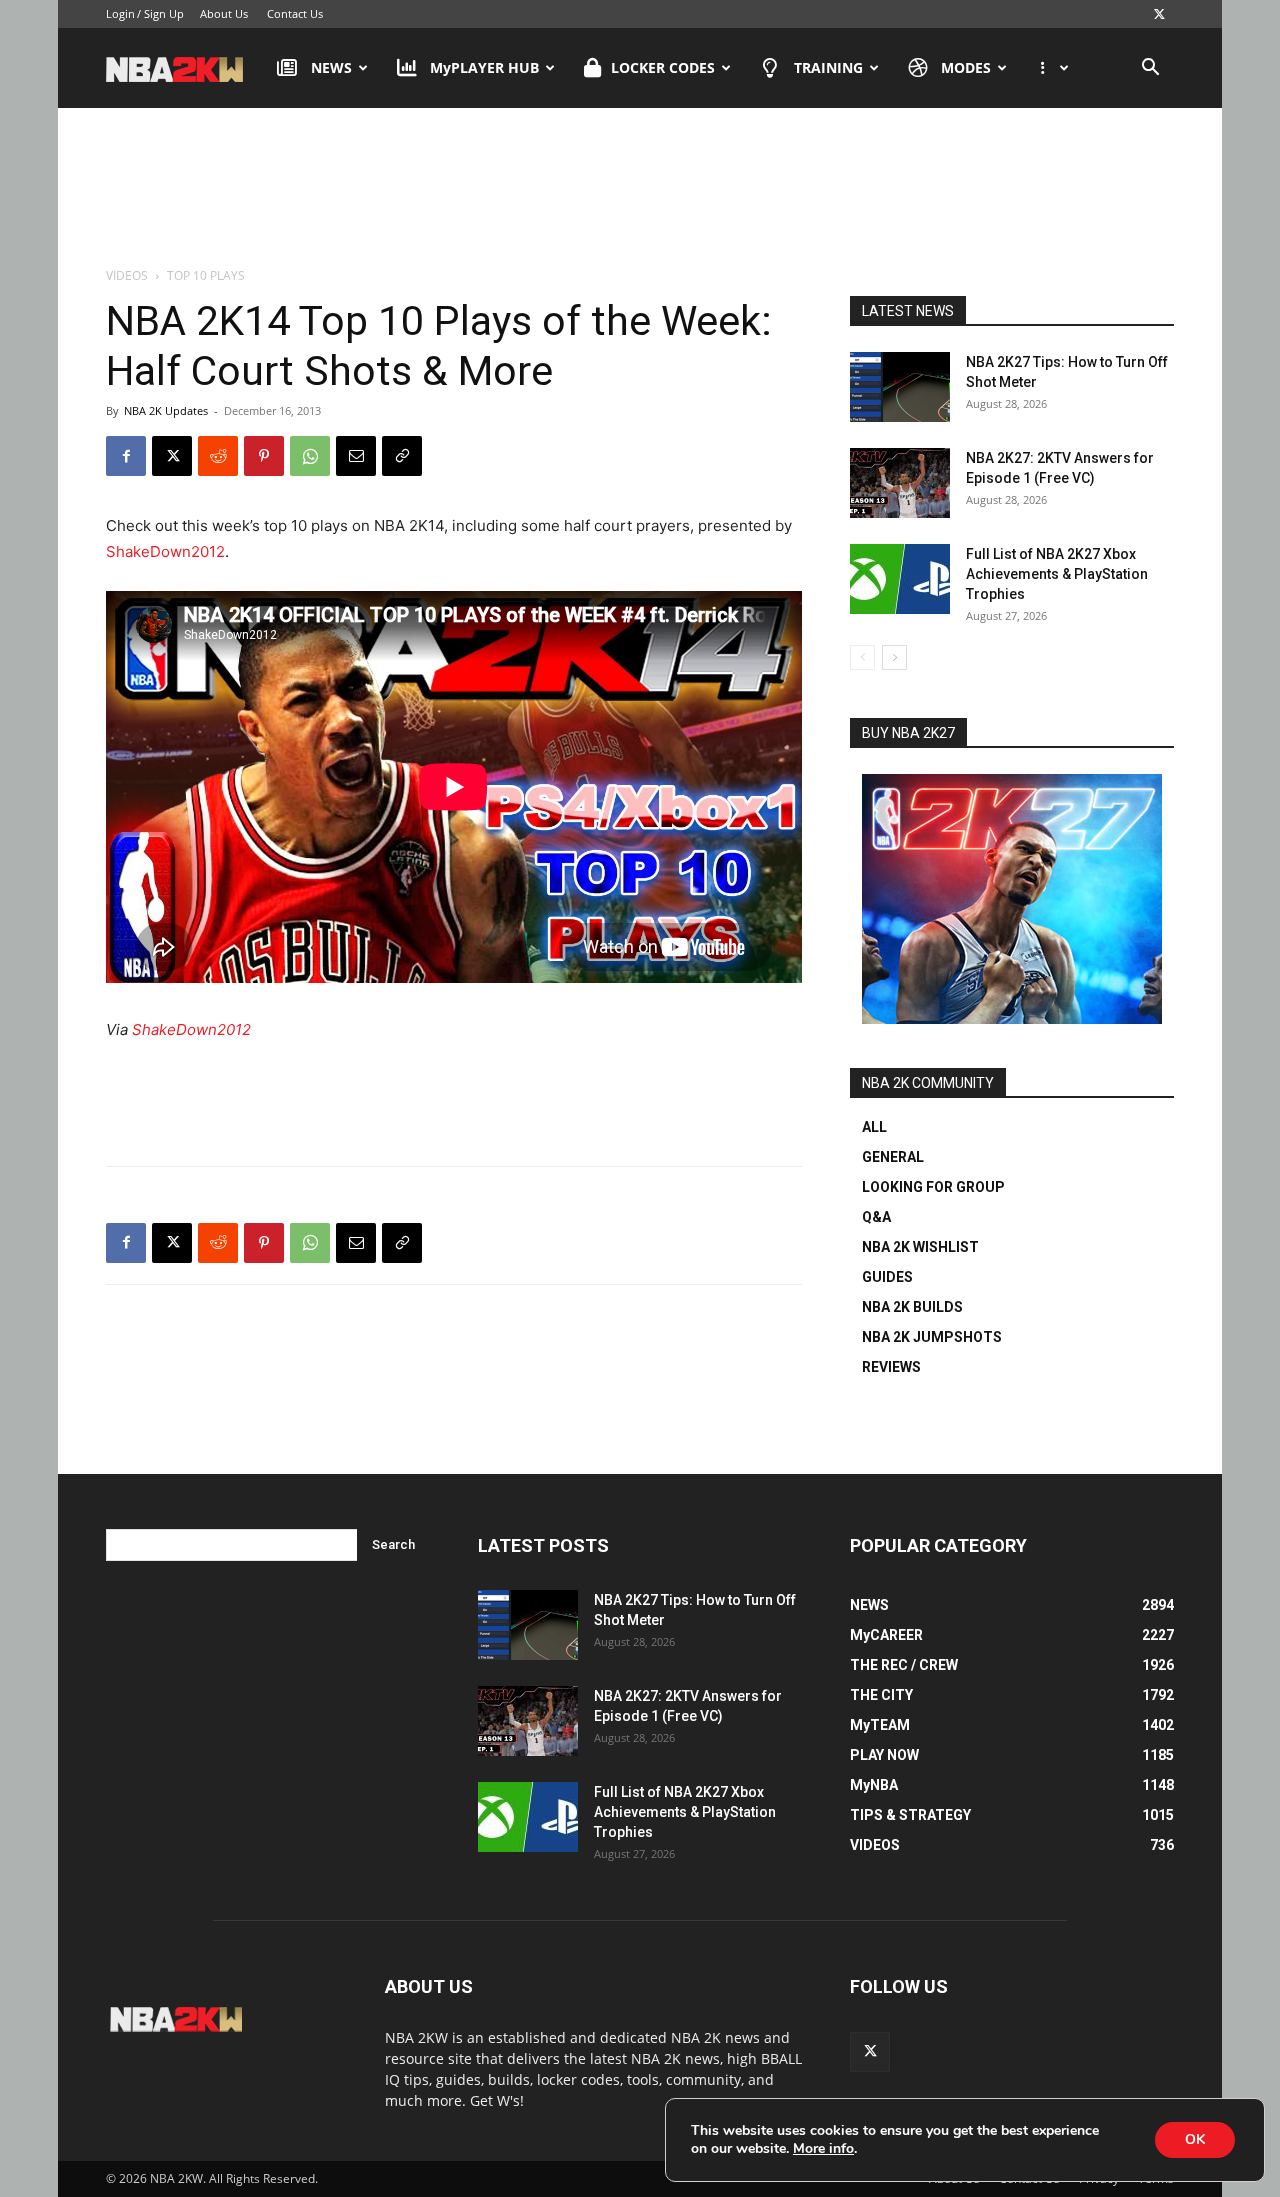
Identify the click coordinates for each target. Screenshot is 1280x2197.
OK (1195, 2139)
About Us (224, 13)
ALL (874, 1127)
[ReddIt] (218, 456)
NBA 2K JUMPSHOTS (932, 1337)
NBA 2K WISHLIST (920, 1247)
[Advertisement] (640, 189)
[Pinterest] (264, 456)
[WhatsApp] (310, 456)
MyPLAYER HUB (484, 67)
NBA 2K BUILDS (912, 1307)
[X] (1159, 14)
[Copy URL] (402, 456)
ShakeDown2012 (165, 551)
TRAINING (828, 67)
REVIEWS (891, 1367)
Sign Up (164, 13)
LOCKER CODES (663, 67)
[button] (1150, 69)
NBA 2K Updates (166, 410)
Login (120, 13)
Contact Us (295, 13)
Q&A (876, 1217)
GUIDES (887, 1277)
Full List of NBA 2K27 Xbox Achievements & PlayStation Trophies (1057, 574)
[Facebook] (126, 456)
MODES (966, 67)
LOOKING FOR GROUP (933, 1187)
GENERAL (893, 1157)
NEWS (331, 67)
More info (823, 2149)
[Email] (356, 456)
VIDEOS (127, 275)
